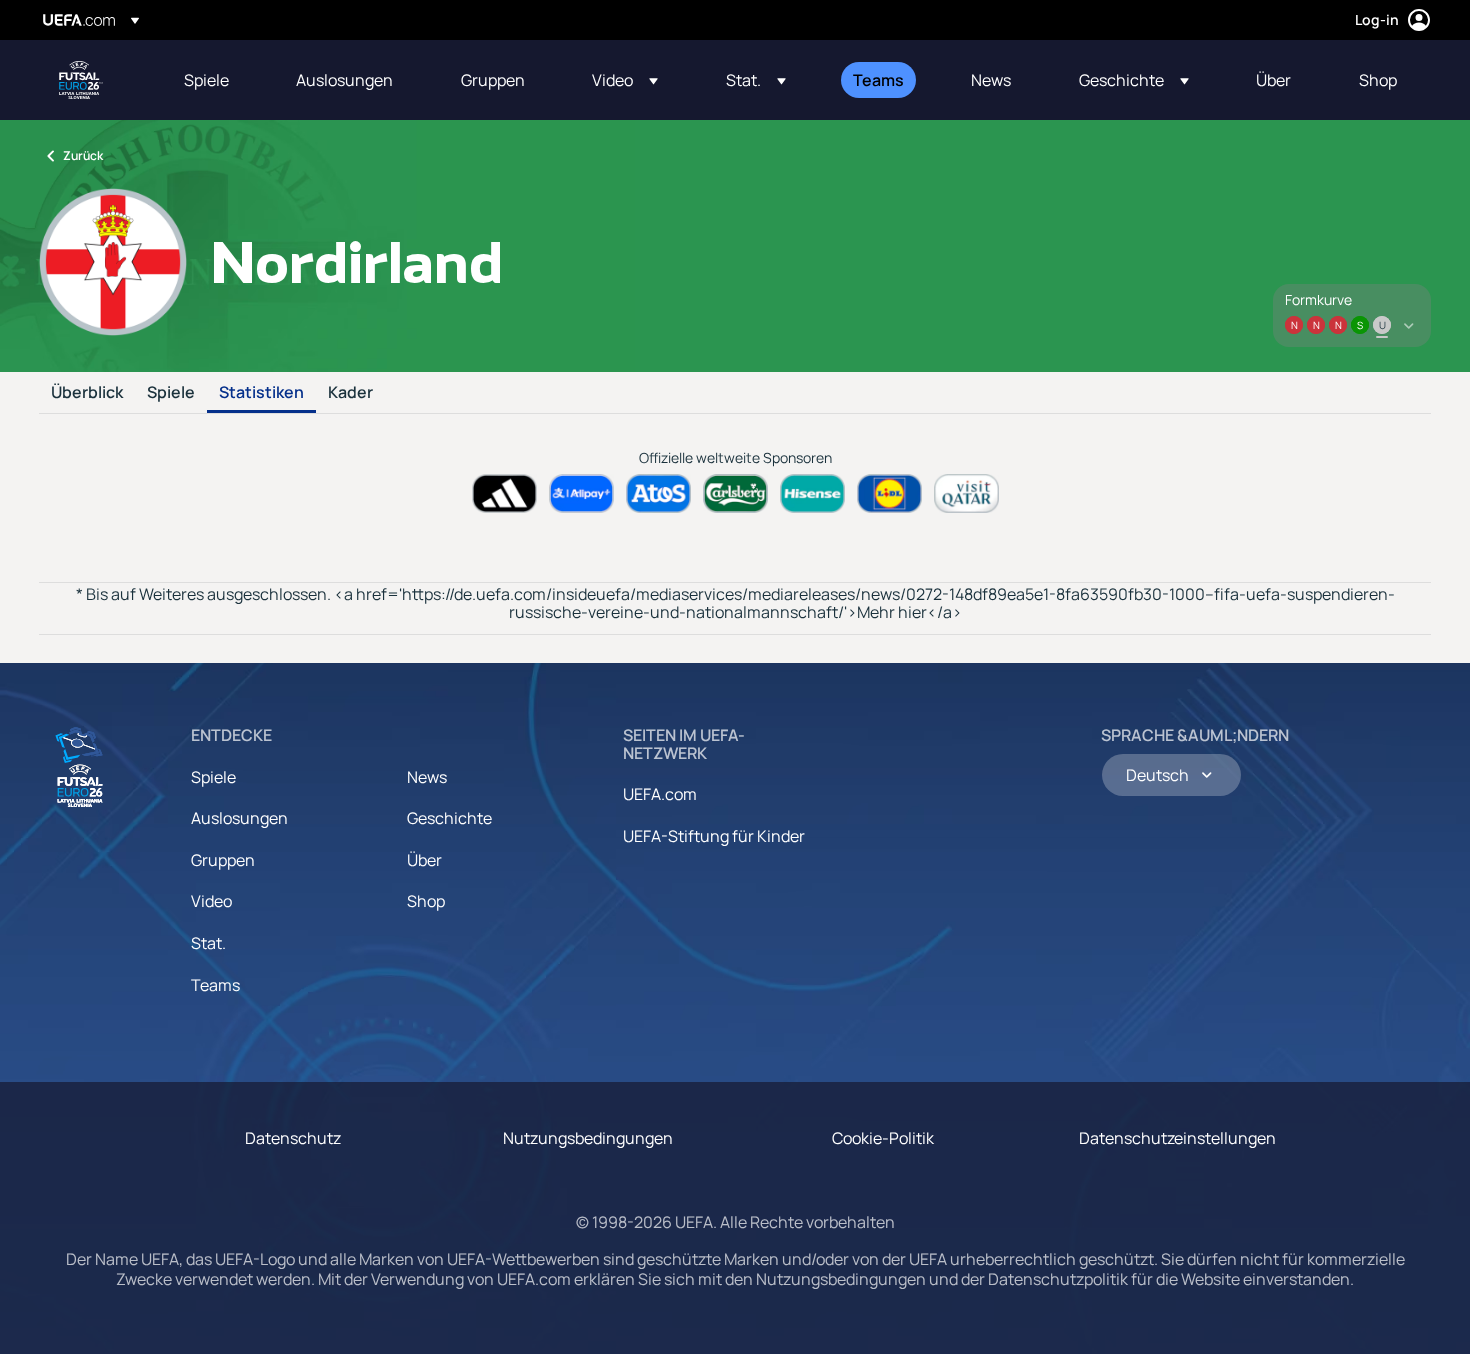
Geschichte (449, 818)
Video (211, 901)
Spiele (171, 393)
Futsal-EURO (81, 80)
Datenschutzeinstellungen (1177, 1138)
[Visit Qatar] (966, 493)
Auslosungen (239, 818)
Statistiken (261, 393)
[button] (625, 80)
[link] (206, 80)
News (427, 777)
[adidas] (504, 493)
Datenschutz (293, 1138)
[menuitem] (215, 80)
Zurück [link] (83, 155)
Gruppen (223, 860)
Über (424, 860)
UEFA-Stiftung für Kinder (714, 836)
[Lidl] (889, 493)
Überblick (87, 393)
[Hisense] (812, 493)
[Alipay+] (581, 493)
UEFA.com (660, 794)
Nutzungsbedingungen (588, 1138)
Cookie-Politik (883, 1138)
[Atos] (658, 493)
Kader (350, 393)
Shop (426, 901)
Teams (215, 985)
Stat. (208, 943)
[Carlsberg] (735, 493)
